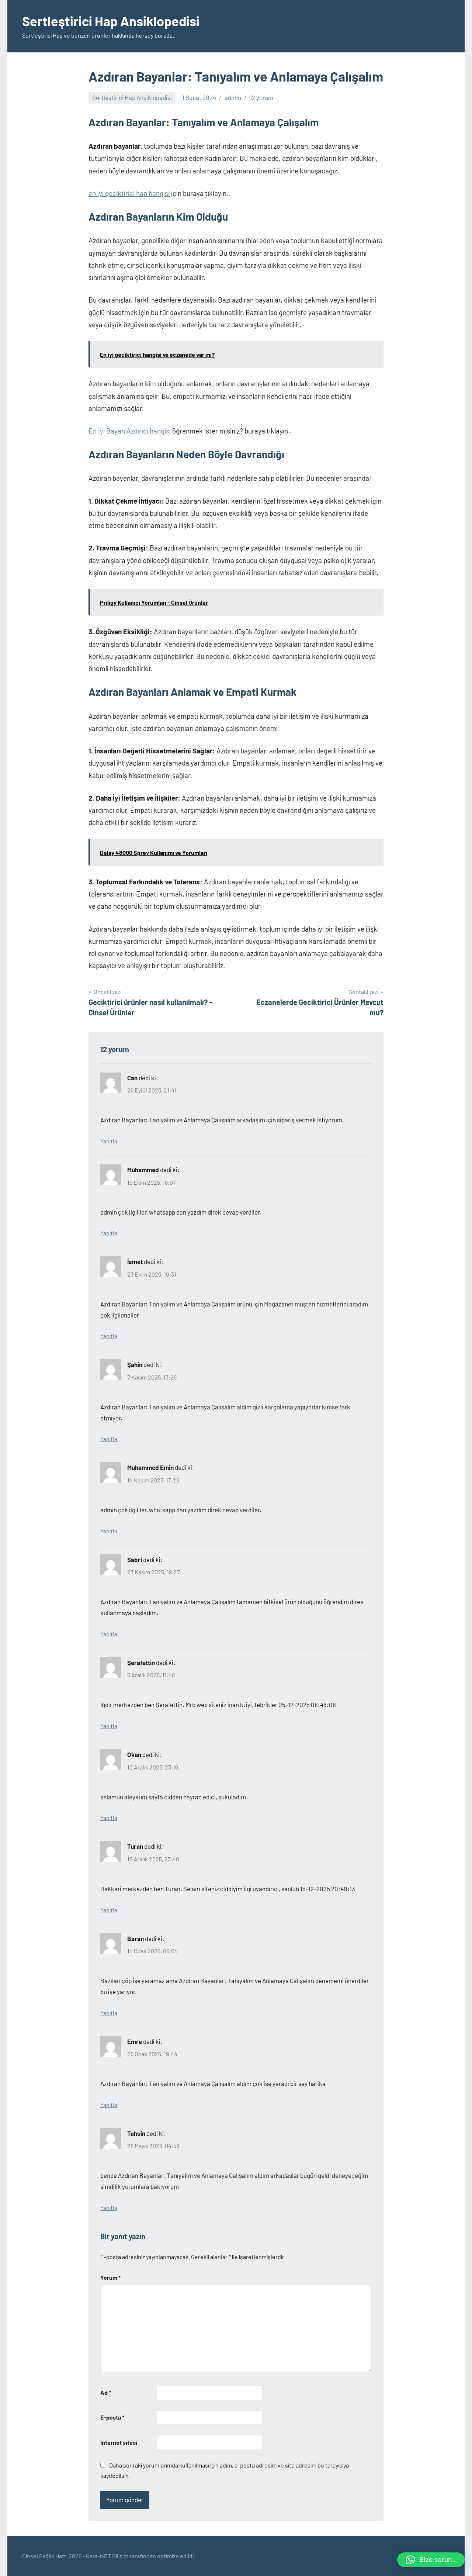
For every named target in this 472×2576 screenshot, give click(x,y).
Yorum (110, 2277)
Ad (106, 2392)
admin (233, 97)
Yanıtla (109, 1141)
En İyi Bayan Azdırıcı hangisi (130, 431)
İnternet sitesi (119, 2442)
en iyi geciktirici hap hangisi (129, 193)
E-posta (112, 2417)
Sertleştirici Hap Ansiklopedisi (111, 21)
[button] (431, 2560)
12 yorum (261, 97)
